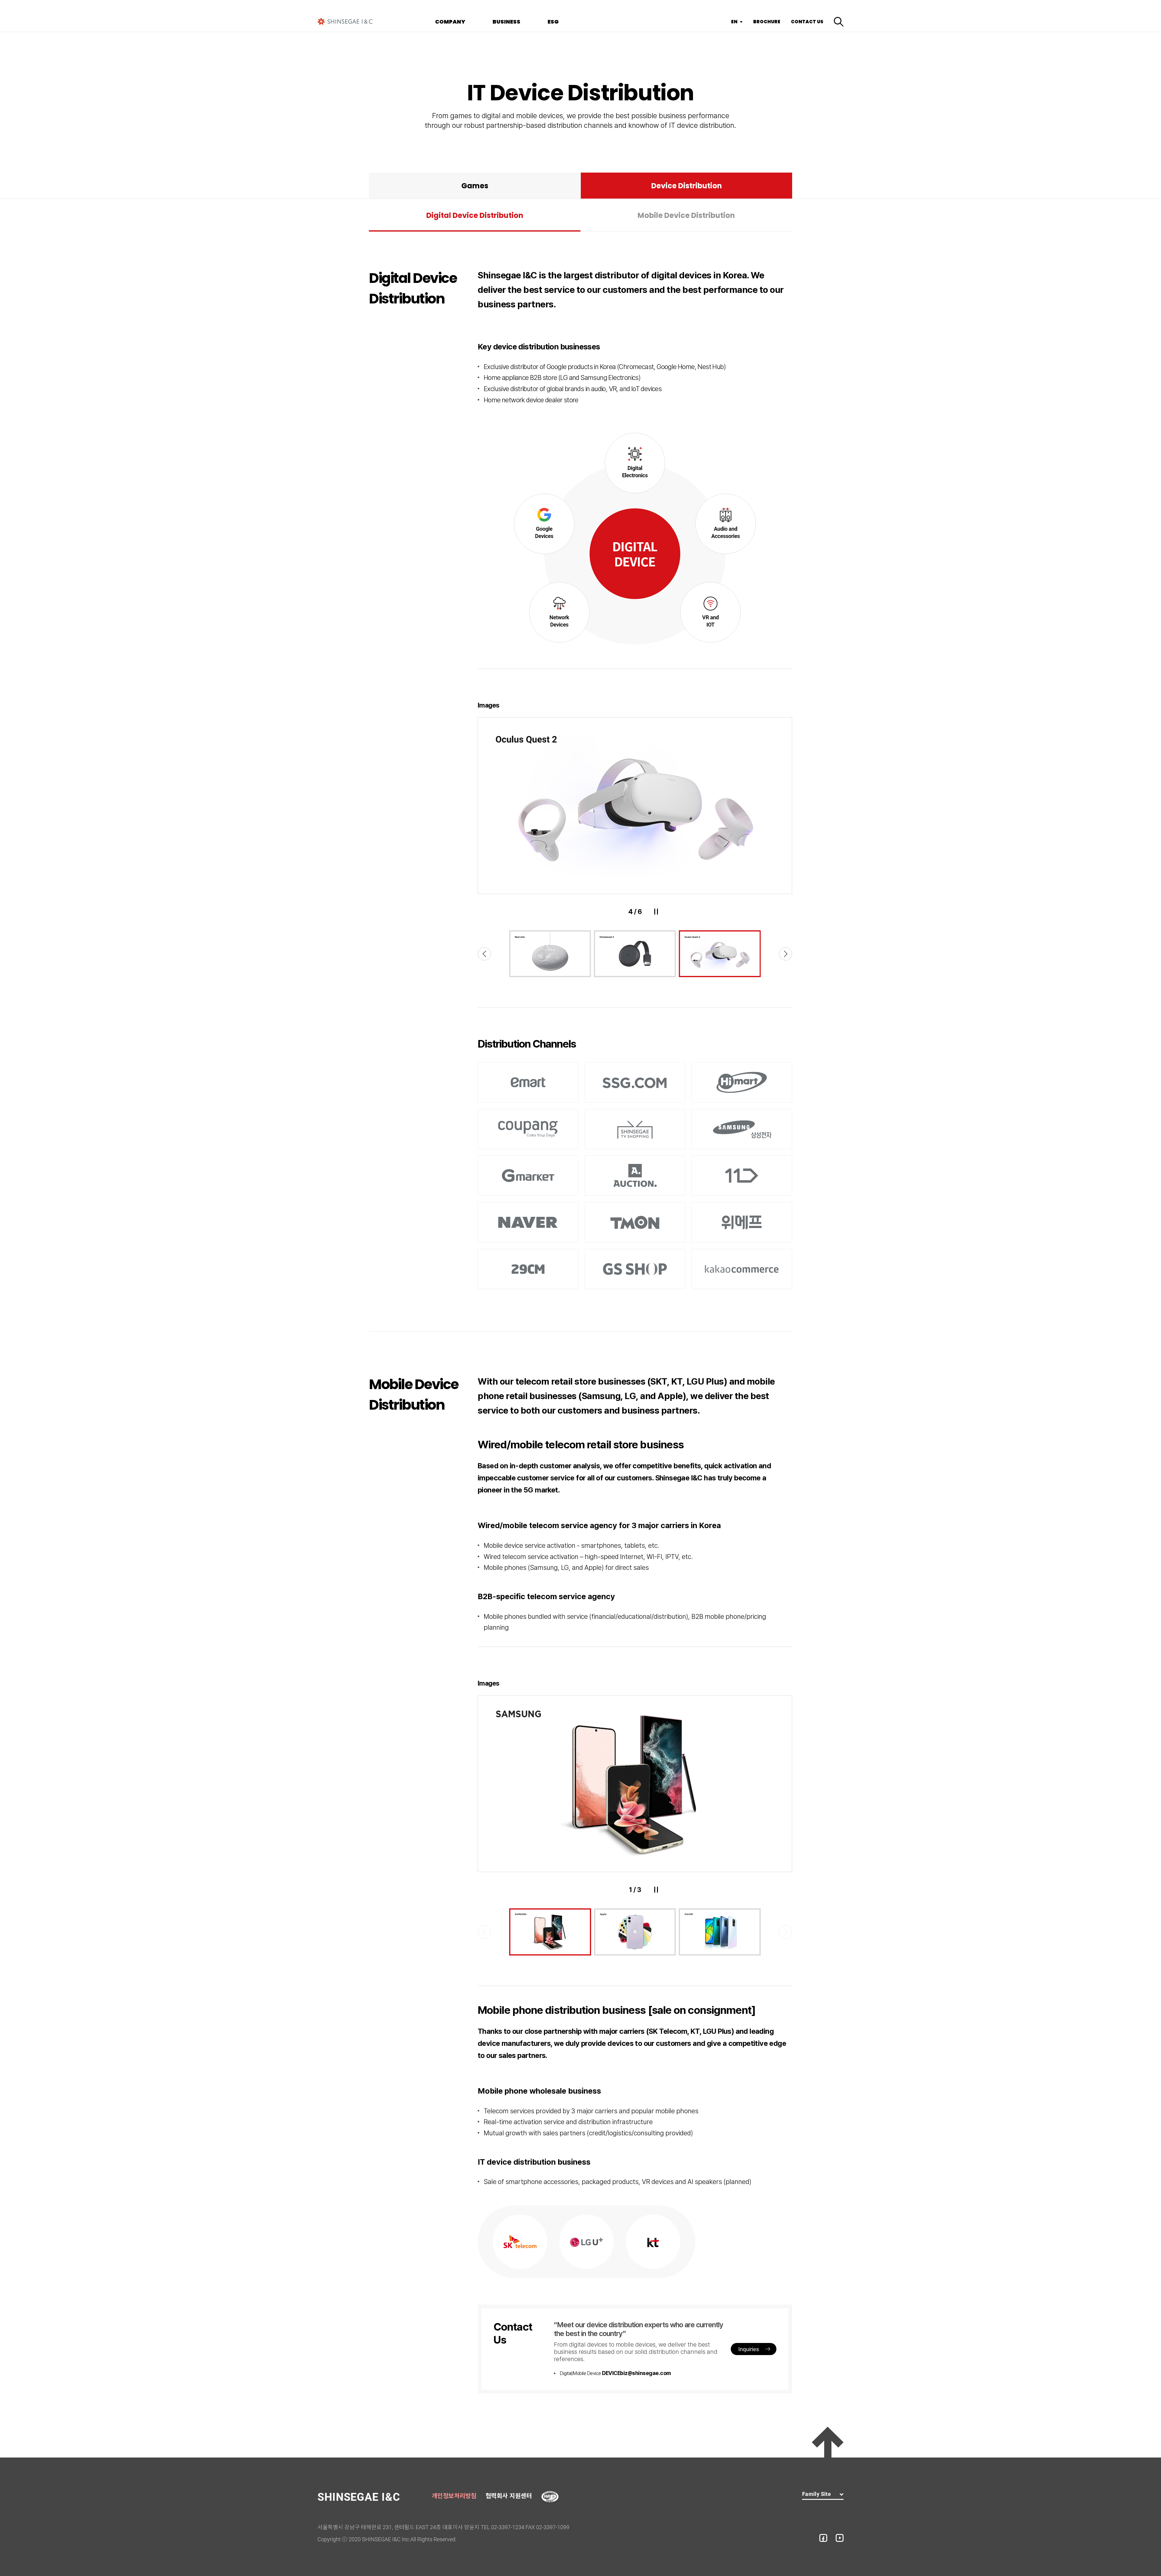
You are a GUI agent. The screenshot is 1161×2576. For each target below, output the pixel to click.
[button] (484, 954)
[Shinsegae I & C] (345, 21)
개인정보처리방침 (454, 2496)
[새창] (550, 2495)
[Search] (839, 22)
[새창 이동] (823, 2538)
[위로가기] (828, 2442)
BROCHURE (767, 22)
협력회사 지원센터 (509, 2496)
